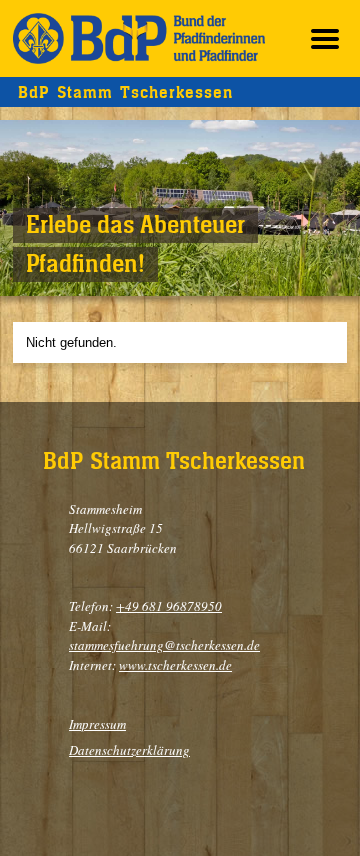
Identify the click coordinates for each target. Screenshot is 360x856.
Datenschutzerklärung (129, 750)
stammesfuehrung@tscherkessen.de (164, 645)
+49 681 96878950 (169, 606)
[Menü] (325, 38)
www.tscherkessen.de (175, 665)
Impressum (97, 724)
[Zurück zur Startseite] (139, 38)
